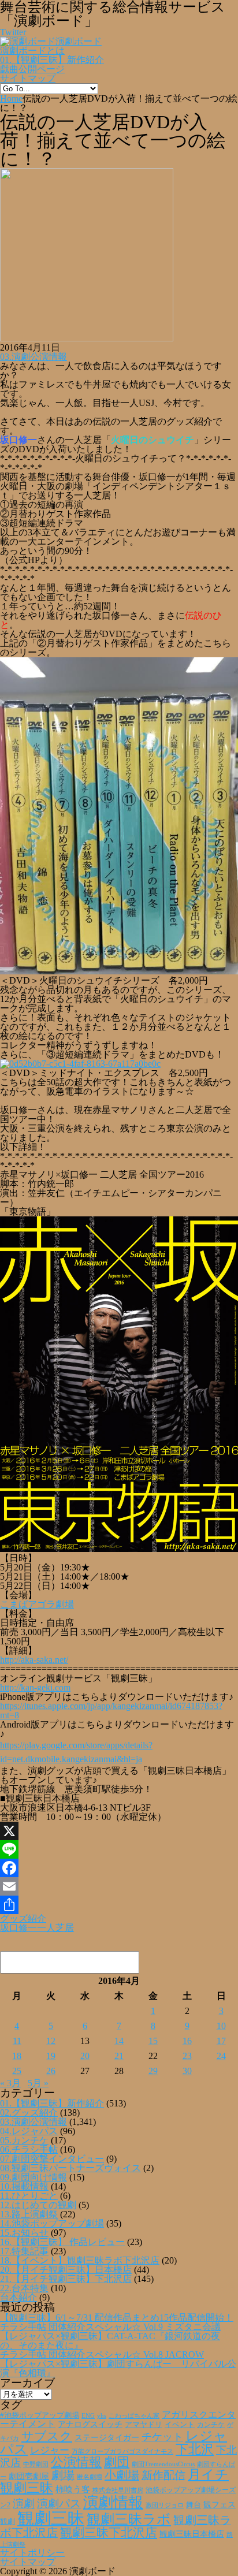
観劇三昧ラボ (129, 2519)
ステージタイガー (107, 2438)
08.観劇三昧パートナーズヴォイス (70, 2168)
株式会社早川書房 (118, 2490)
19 (51, 2056)
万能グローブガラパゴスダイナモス (122, 2452)
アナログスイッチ (90, 2424)
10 (221, 2026)
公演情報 (76, 2462)
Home (11, 98)
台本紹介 (18, 2297)
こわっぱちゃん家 (134, 2416)
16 (187, 2041)
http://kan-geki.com (35, 1687)
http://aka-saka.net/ (34, 1660)
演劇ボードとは (32, 51)
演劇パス (59, 2504)
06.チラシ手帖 (29, 2149)
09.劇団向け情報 (34, 2177)
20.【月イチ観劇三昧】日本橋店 (66, 2270)
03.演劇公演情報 (34, 357)
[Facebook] (119, 1868)
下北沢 (195, 2450)
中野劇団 (36, 2464)
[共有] (119, 1905)
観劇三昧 (51, 2518)
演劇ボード (79, 41)
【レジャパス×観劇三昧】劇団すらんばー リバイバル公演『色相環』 (118, 2368)
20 (85, 2056)
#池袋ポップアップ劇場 (40, 2415)
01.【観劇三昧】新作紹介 (52, 60)
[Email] (119, 1886)
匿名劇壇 (90, 2477)
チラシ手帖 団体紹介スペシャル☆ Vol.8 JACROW (102, 2354)
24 (221, 2056)
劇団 (117, 2462)
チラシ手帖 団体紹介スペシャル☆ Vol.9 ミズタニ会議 (110, 2327)
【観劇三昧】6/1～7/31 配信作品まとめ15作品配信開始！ (117, 2318)
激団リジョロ (165, 2505)
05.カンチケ (24, 2140)
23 (187, 2056)
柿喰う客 (73, 2489)
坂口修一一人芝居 (37, 1928)
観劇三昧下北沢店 (109, 2533)
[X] (119, 1831)
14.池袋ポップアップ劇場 (52, 2223)
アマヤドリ (144, 2424)
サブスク (47, 2436)
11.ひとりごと (29, 2196)
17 (221, 2041)
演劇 (24, 2504)
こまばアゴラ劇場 (37, 1604)
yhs (102, 2415)
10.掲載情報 (24, 2186)
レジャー (50, 2450)
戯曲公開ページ (32, 69)
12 (51, 2041)
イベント (180, 2425)
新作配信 (163, 2475)
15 (153, 2041)
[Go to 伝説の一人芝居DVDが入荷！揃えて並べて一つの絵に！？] (87, 338)
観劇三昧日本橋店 (192, 2534)
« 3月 (10, 2083)
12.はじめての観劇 (38, 2205)
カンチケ (211, 2425)
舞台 (194, 2505)
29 (153, 2071)
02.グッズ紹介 (29, 2112)
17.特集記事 (24, 2251)
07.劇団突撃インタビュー (52, 2159)
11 (17, 2041)
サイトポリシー (32, 2553)
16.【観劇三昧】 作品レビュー (62, 2242)
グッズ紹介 (23, 1918)
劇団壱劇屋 (29, 2476)
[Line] (119, 1849)
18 (17, 2056)
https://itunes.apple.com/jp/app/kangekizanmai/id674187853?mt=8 (111, 1710)
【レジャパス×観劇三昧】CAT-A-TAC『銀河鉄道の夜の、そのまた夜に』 (110, 2341)
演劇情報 (113, 2502)
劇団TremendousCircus (163, 2464)
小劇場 (122, 2475)
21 (119, 2056)
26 (51, 2071)
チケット (162, 2437)
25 (17, 2071)
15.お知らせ (24, 2233)
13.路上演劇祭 (29, 2214)
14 (119, 2041)
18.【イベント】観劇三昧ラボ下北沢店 (80, 2260)
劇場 (63, 2475)
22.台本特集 (24, 2288)
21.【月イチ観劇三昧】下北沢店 (66, 2279)
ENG (88, 2415)
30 (187, 2071)
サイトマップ (28, 78)
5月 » (38, 2083)
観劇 (8, 2521)
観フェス (220, 2504)
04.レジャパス (29, 2131)
